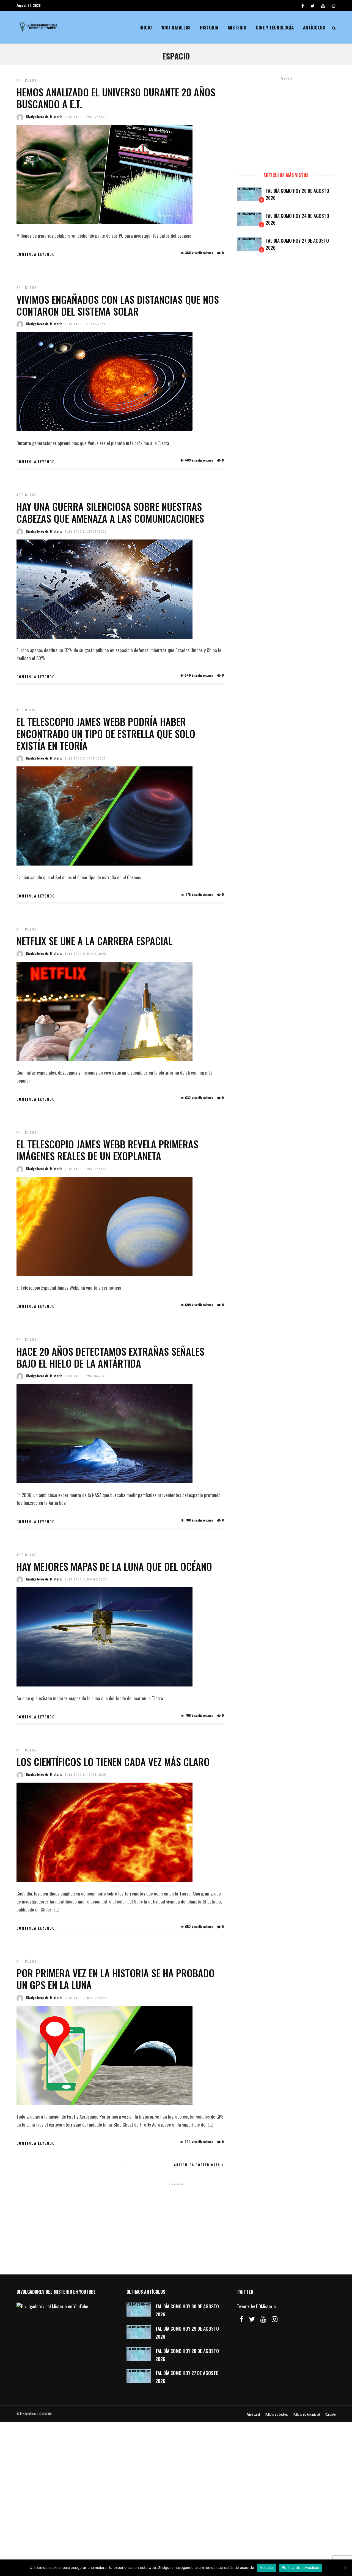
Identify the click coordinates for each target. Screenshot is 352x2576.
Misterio (237, 27)
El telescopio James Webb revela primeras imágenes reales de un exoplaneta (107, 1150)
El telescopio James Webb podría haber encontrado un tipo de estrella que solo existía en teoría (106, 733)
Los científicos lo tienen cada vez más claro (113, 1762)
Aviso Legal (253, 2414)
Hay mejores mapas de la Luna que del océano (114, 1566)
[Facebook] (241, 2319)
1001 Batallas (176, 27)
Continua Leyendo (36, 254)
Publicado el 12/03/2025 (86, 1774)
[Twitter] (252, 2319)
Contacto (330, 2414)
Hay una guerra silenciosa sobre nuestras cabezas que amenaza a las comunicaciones (110, 512)
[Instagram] (334, 6)
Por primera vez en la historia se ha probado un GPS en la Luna (116, 1979)
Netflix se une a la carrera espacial (94, 941)
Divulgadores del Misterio (44, 117)
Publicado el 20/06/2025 (86, 1376)
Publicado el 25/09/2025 (86, 531)
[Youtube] (323, 6)
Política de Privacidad (307, 2414)
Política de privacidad (301, 2567)
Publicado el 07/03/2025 (86, 1998)
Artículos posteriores (197, 2165)
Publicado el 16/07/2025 (85, 758)
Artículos (314, 27)
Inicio (146, 27)
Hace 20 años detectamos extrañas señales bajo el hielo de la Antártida (110, 1357)
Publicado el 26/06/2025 (86, 1169)
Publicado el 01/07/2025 (86, 954)
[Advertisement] (286, 122)
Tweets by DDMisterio (256, 2306)
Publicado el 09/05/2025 (86, 1579)
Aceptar (267, 2567)
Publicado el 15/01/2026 (85, 324)
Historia (209, 27)
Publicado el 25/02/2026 (86, 117)
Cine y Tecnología (275, 27)
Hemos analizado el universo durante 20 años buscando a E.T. (116, 98)
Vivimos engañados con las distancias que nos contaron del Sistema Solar (118, 305)
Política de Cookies (277, 2414)
